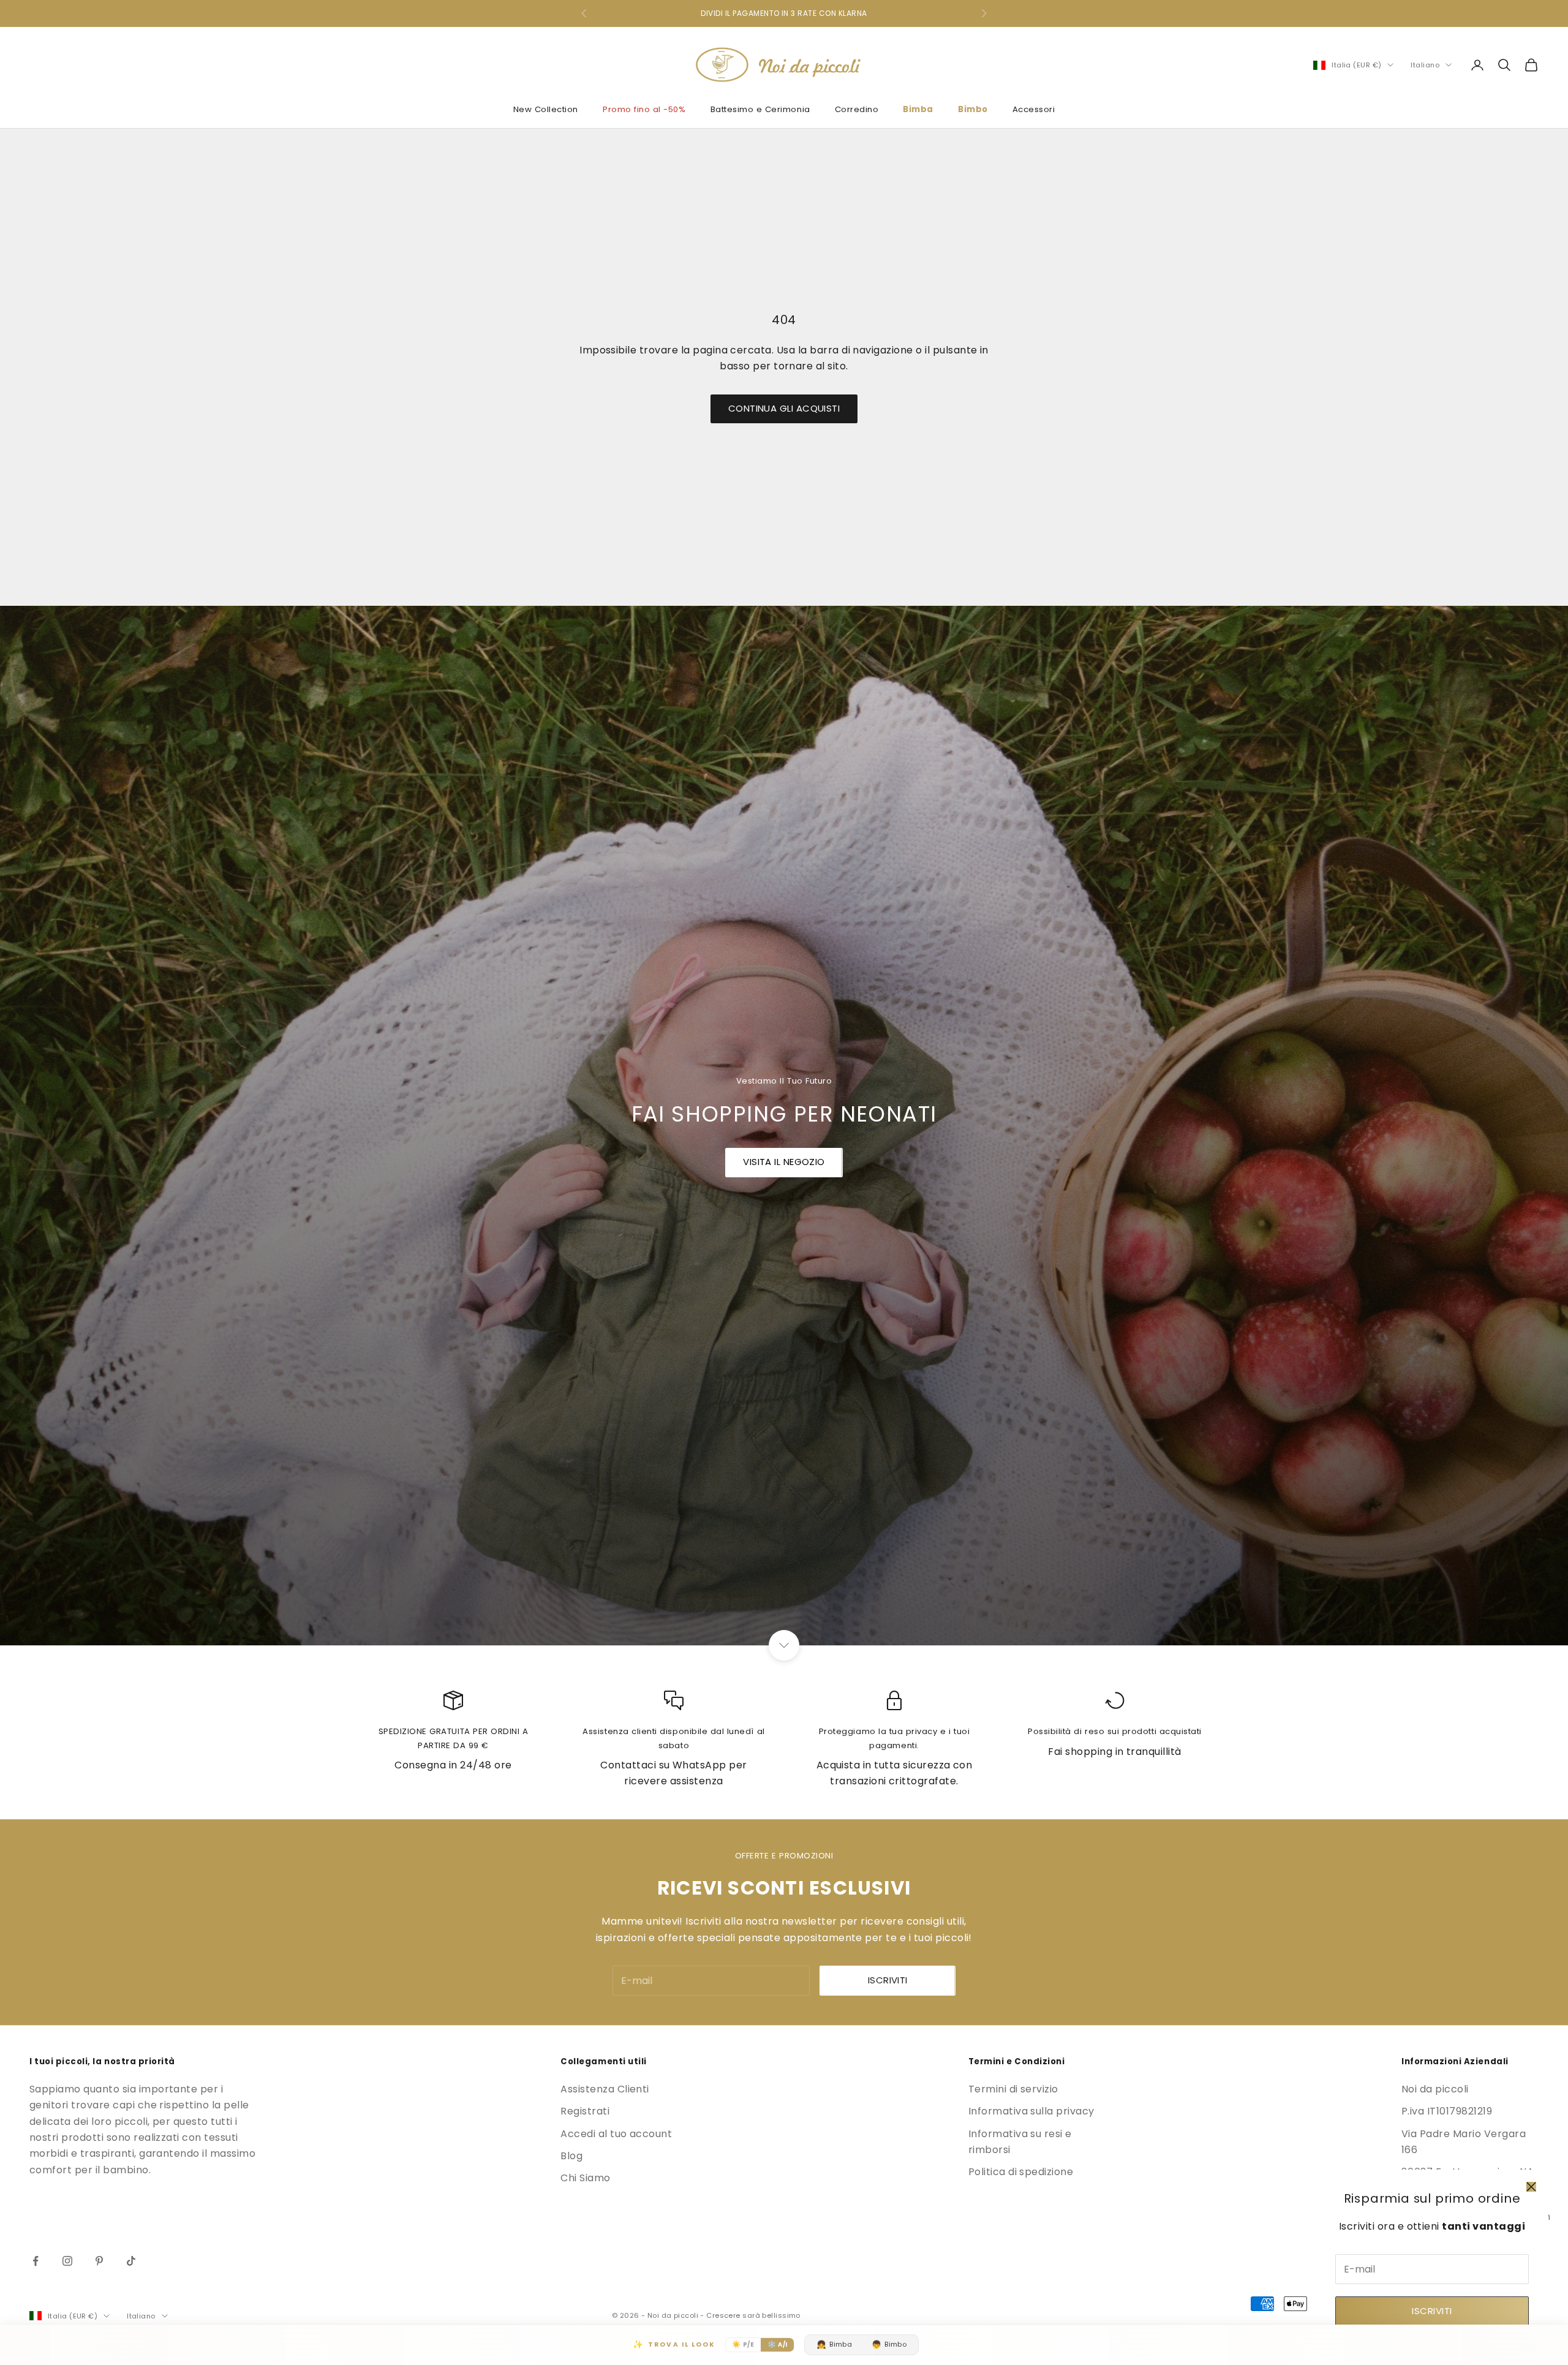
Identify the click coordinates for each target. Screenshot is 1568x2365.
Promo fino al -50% (644, 109)
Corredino (857, 109)
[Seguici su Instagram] (67, 2261)
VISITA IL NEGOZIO (784, 1162)
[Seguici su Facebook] (36, 2261)
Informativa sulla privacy (1031, 2111)
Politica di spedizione (1021, 2172)
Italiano (1425, 65)
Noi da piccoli (1435, 2089)
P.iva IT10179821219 (1447, 2111)
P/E (743, 2344)
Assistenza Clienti (605, 2089)
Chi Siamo (585, 2178)
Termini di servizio (1013, 2089)
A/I (778, 2344)
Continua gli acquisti (784, 408)
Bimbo (973, 109)
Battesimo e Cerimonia (760, 109)
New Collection (546, 109)
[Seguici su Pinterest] (99, 2261)
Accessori (1034, 109)
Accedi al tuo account (616, 2134)
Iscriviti (1432, 2311)
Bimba (918, 109)
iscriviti (888, 1980)
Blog (571, 2156)
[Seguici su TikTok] (131, 2261)
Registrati (585, 2111)
